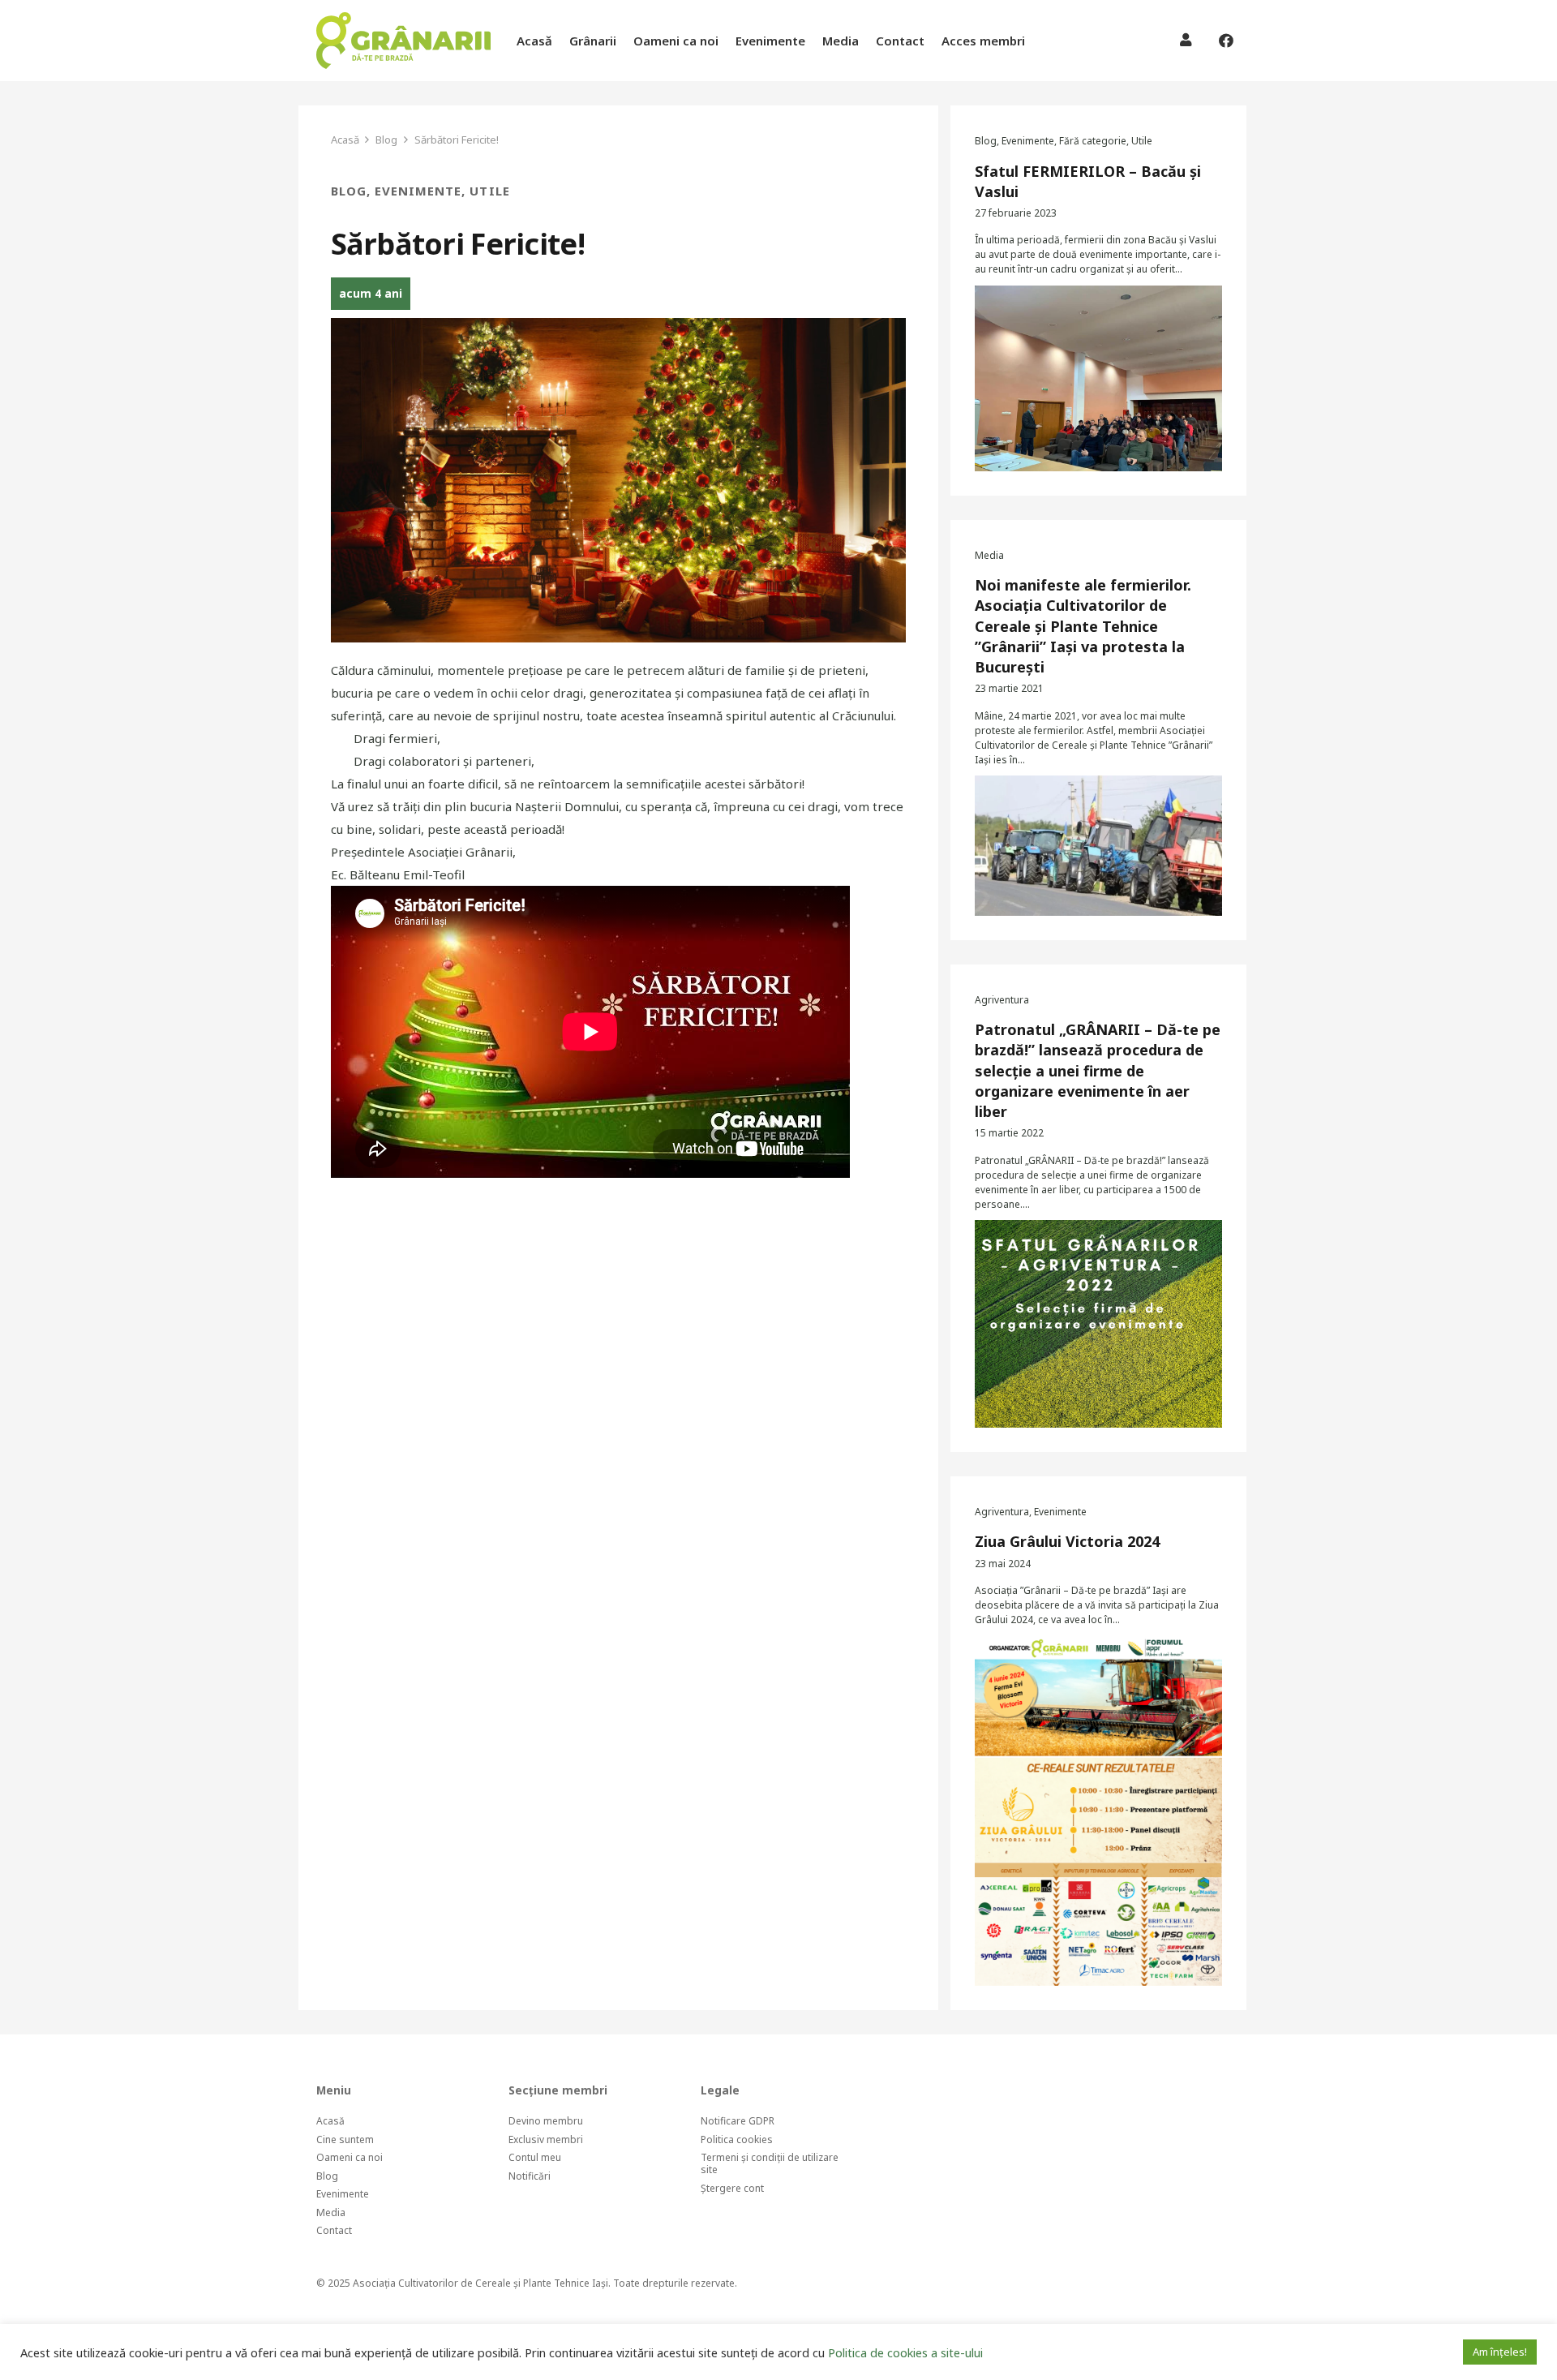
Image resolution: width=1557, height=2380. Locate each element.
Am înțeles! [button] (1500, 2352)
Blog (349, 191)
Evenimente (418, 191)
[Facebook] (1226, 41)
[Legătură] (403, 41)
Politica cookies (737, 2139)
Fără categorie (1093, 141)
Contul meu (535, 2157)
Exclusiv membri (546, 2139)
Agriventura (1002, 1000)
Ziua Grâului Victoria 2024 (1067, 1541)
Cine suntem (345, 2139)
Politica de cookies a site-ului (905, 2352)
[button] (1036, 41)
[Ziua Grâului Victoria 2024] (1098, 1811)
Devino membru (546, 2121)
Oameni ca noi (350, 2157)
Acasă (330, 2121)
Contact (334, 2230)
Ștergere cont (732, 2188)
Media (989, 555)
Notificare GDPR (738, 2121)
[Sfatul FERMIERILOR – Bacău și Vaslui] (1098, 378)
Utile (489, 191)
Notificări (530, 2176)
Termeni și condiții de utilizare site (770, 2163)
